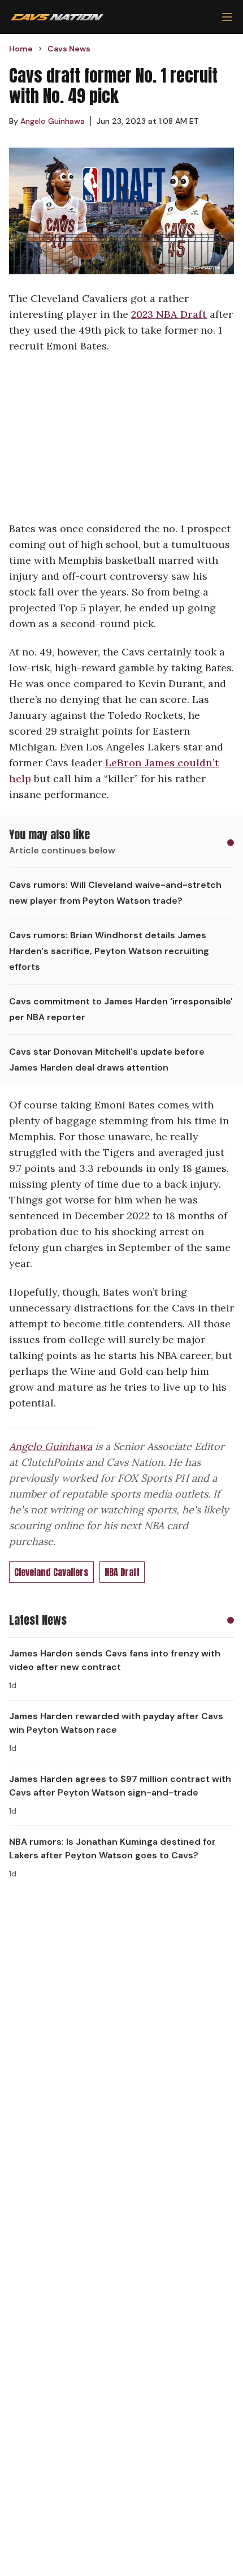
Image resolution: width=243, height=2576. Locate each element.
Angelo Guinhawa (51, 1446)
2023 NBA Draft (169, 314)
